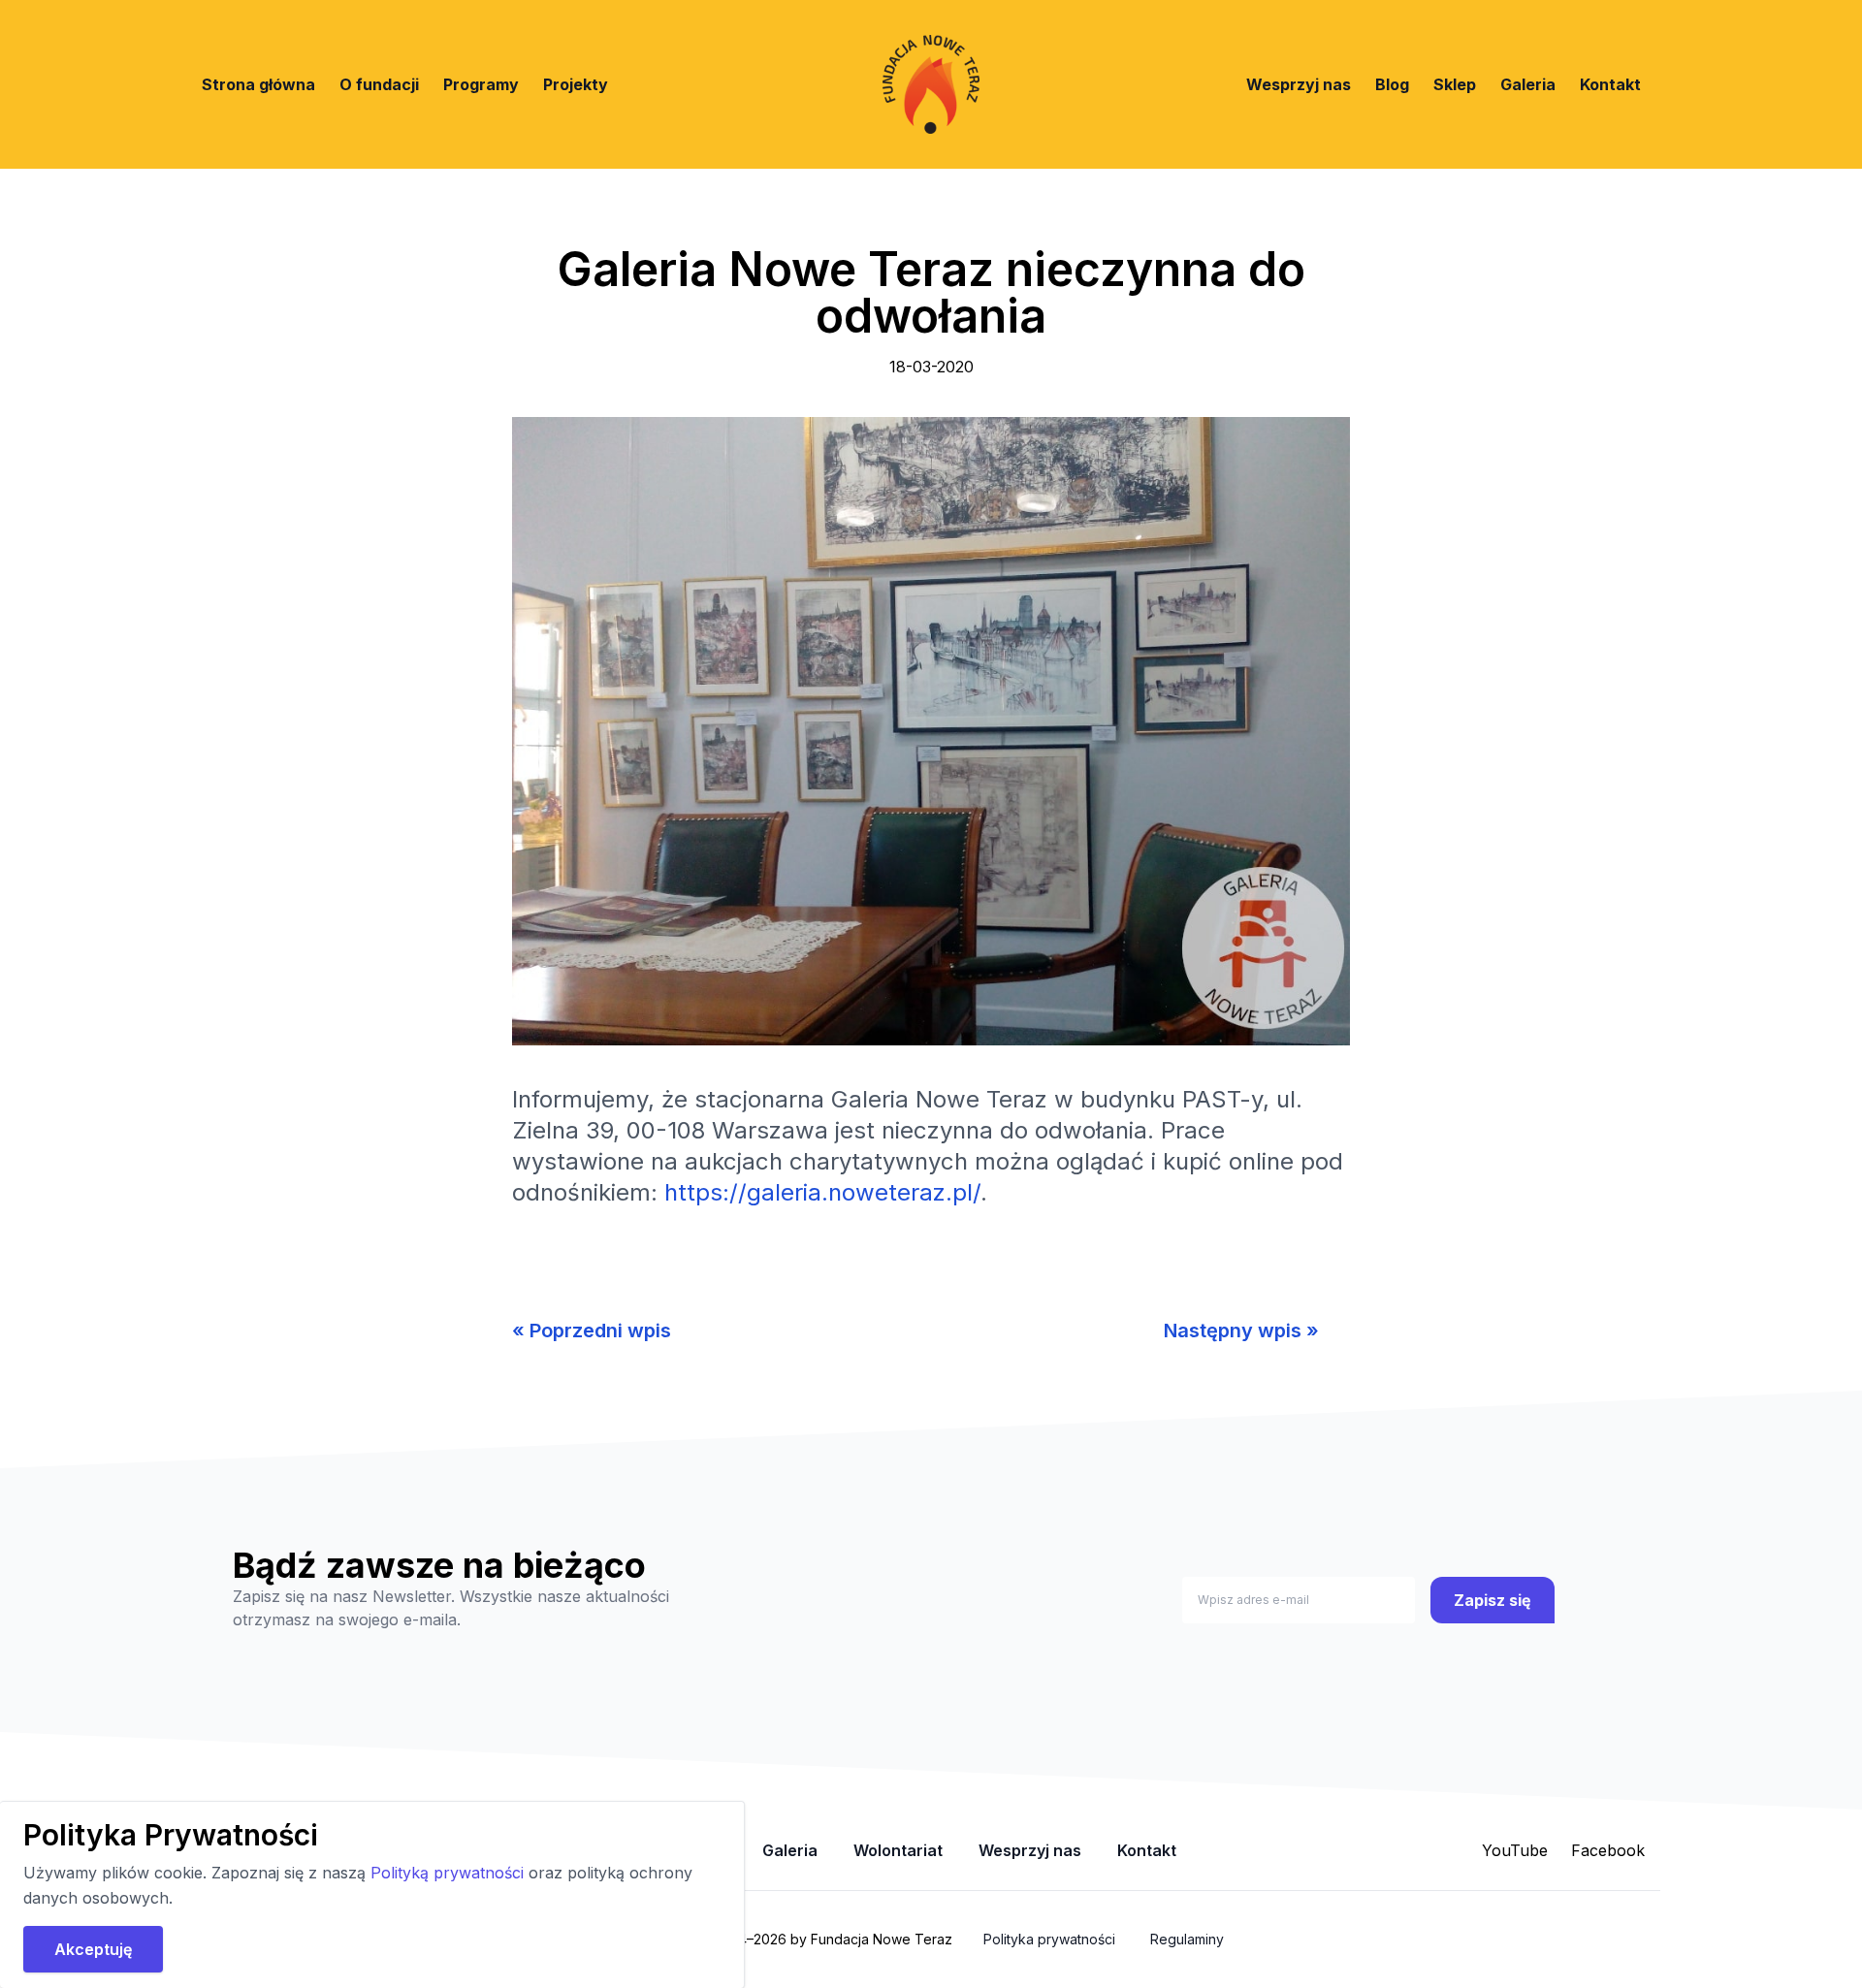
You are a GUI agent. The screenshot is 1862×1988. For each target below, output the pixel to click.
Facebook (1608, 1850)
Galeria (1528, 84)
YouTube (1515, 1850)
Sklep (1455, 84)
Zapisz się (1493, 1600)
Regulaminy (1187, 1939)
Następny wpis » (1241, 1331)
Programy (481, 84)
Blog (1392, 84)
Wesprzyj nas (1299, 84)
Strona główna (258, 84)
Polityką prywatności (449, 1873)
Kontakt (1610, 84)
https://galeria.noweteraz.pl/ (822, 1192)
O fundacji (379, 84)
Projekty (576, 84)
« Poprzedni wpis (592, 1331)
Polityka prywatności (1049, 1939)
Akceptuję (93, 1949)
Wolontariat (898, 1850)
